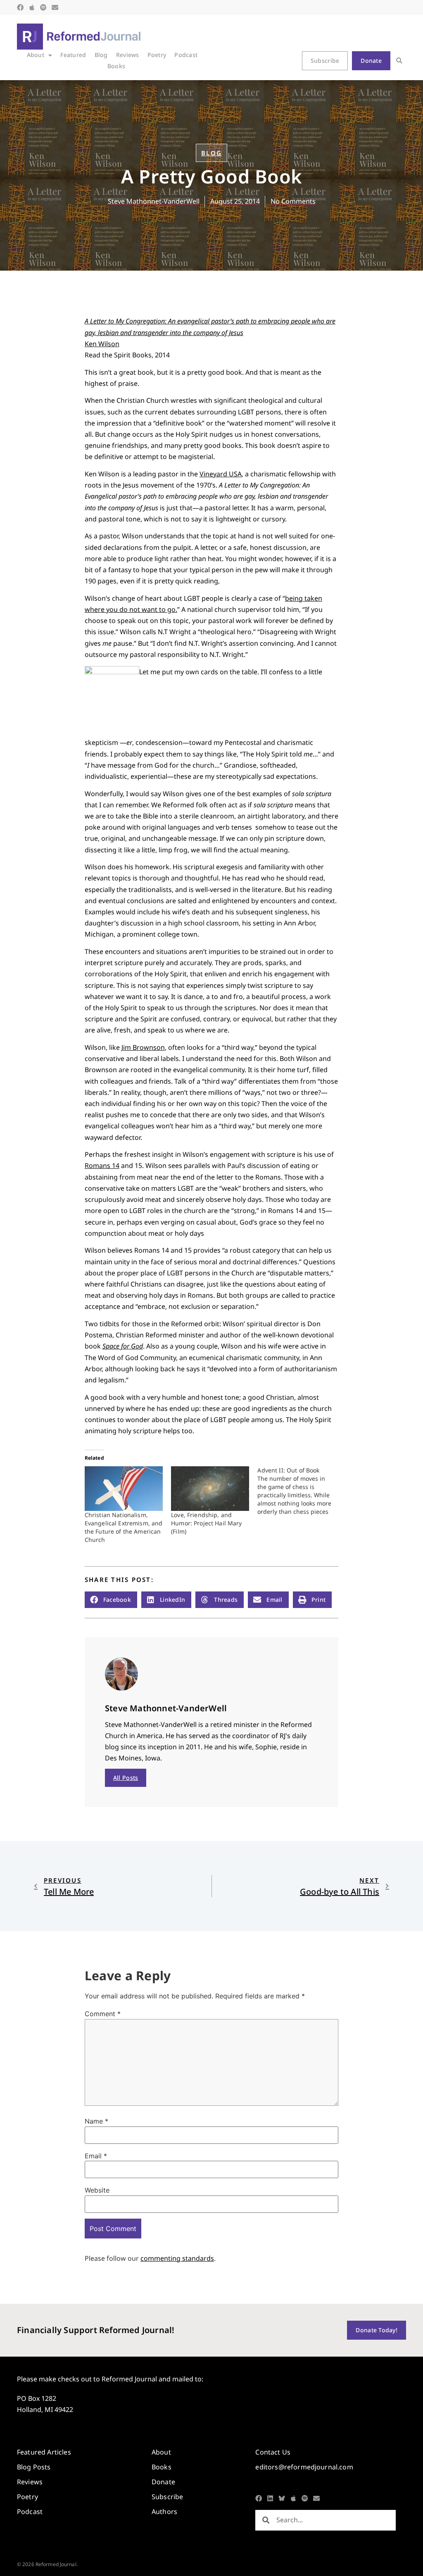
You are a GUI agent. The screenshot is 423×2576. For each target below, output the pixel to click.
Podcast (186, 55)
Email (96, 2156)
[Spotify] (43, 7)
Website (97, 2190)
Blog (101, 55)
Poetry (157, 55)
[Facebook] (20, 7)
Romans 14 (102, 1166)
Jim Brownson (143, 1047)
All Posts (126, 1778)
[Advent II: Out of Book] (301, 1491)
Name (96, 2121)
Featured (73, 55)
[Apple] (32, 7)
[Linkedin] (270, 2498)
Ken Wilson (102, 344)
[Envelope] (55, 7)
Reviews (128, 55)
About (36, 55)
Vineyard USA (221, 474)
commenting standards (177, 2258)
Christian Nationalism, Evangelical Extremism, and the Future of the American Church (124, 1527)
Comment (103, 2014)
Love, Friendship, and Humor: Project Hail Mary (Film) (206, 1523)
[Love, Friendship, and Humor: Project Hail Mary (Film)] (210, 1489)
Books (116, 66)
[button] (399, 61)
